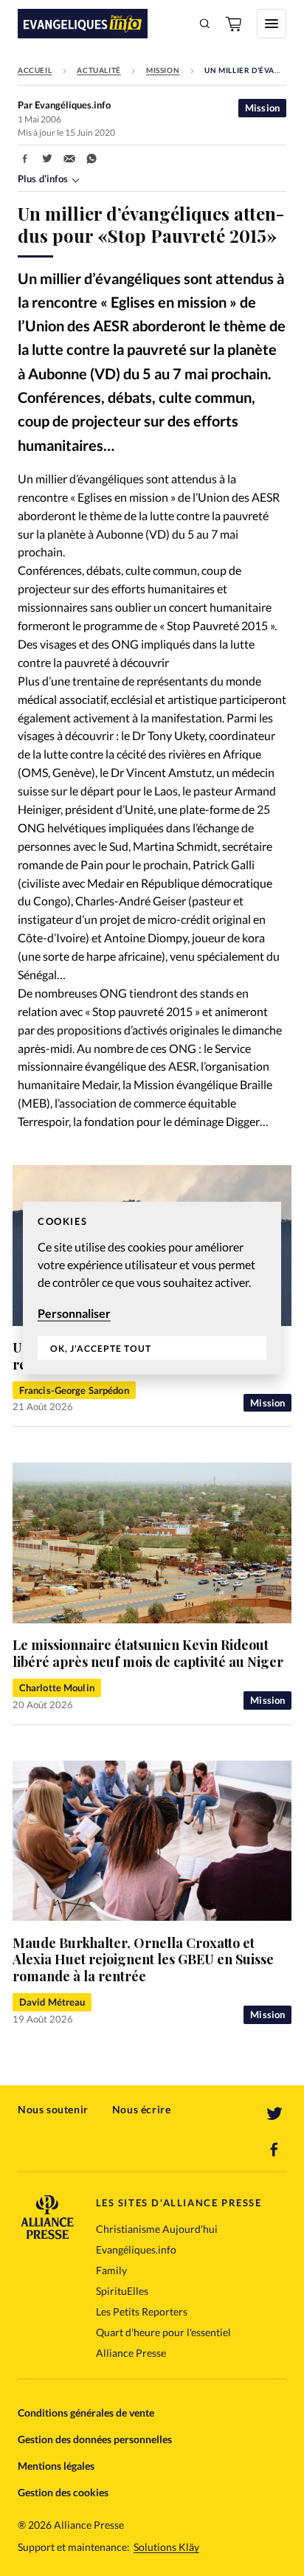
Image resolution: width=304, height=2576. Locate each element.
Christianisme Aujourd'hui (157, 2229)
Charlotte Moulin (57, 1688)
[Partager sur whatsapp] (91, 159)
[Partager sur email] (69, 159)
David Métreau (52, 2002)
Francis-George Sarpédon (74, 1390)
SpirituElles (122, 2291)
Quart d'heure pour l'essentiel (163, 2332)
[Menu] (272, 24)
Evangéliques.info (136, 2249)
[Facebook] (274, 2149)
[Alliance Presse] (47, 2235)
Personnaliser (74, 1312)
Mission (163, 70)
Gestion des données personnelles (95, 2439)
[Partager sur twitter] (47, 159)
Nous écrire (142, 2109)
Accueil (35, 70)
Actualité (99, 70)
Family (111, 2270)
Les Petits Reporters (142, 2311)
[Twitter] (274, 2114)
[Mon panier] (235, 24)
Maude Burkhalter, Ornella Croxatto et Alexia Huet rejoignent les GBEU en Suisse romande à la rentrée (143, 1959)
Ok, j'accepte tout (101, 1349)
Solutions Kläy (166, 2547)
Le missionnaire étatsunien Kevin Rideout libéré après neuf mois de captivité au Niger (148, 1653)
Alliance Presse (131, 2353)
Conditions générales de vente (86, 2413)
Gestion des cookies (63, 2492)
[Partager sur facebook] (25, 159)
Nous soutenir (53, 2109)
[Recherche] (205, 24)
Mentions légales (56, 2466)
